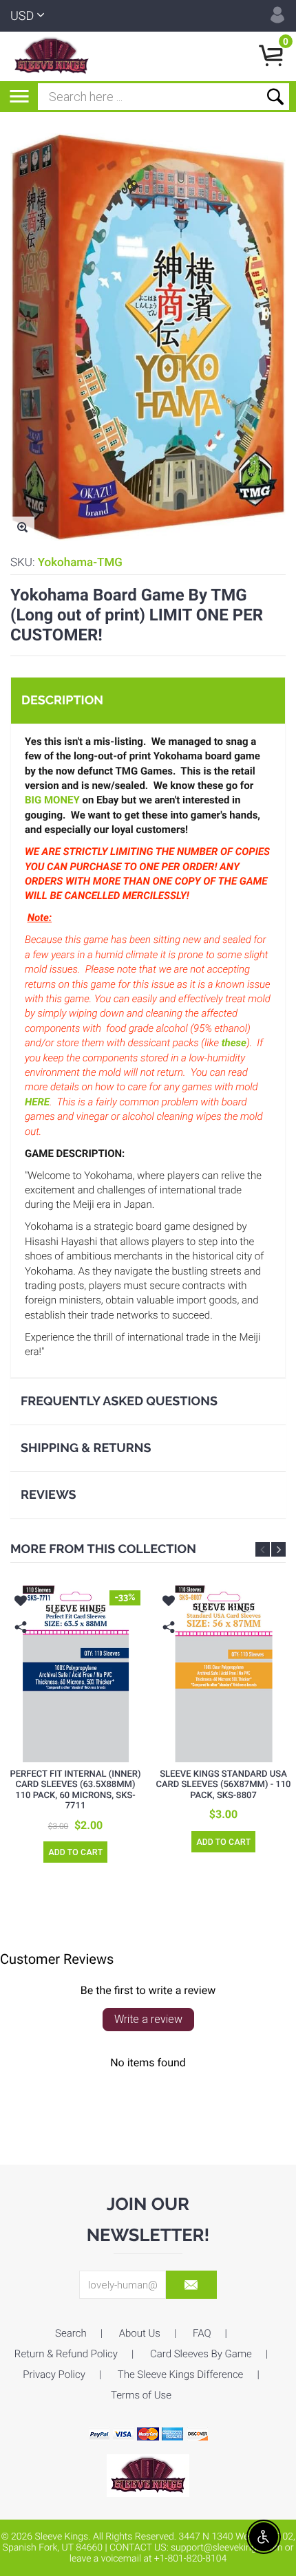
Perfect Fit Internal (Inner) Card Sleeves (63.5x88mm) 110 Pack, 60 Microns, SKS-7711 (75, 1790)
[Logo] (51, 56)
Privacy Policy (54, 2374)
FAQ (202, 2333)
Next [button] (278, 1549)
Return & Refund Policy (66, 2354)
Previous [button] (263, 1549)
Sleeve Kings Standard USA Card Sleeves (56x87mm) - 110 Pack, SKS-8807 (223, 1785)
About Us (140, 2333)
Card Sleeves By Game (201, 2354)
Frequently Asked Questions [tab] (119, 1401)
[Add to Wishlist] (21, 1603)
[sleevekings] (148, 2475)
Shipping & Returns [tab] (86, 1448)
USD (22, 16)
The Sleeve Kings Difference (181, 2374)
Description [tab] (62, 701)
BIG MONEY (52, 800)
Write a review (148, 2019)
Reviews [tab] (49, 1495)
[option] (75, 1730)
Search (71, 2333)
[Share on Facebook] (22, 1648)
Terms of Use (141, 2395)
